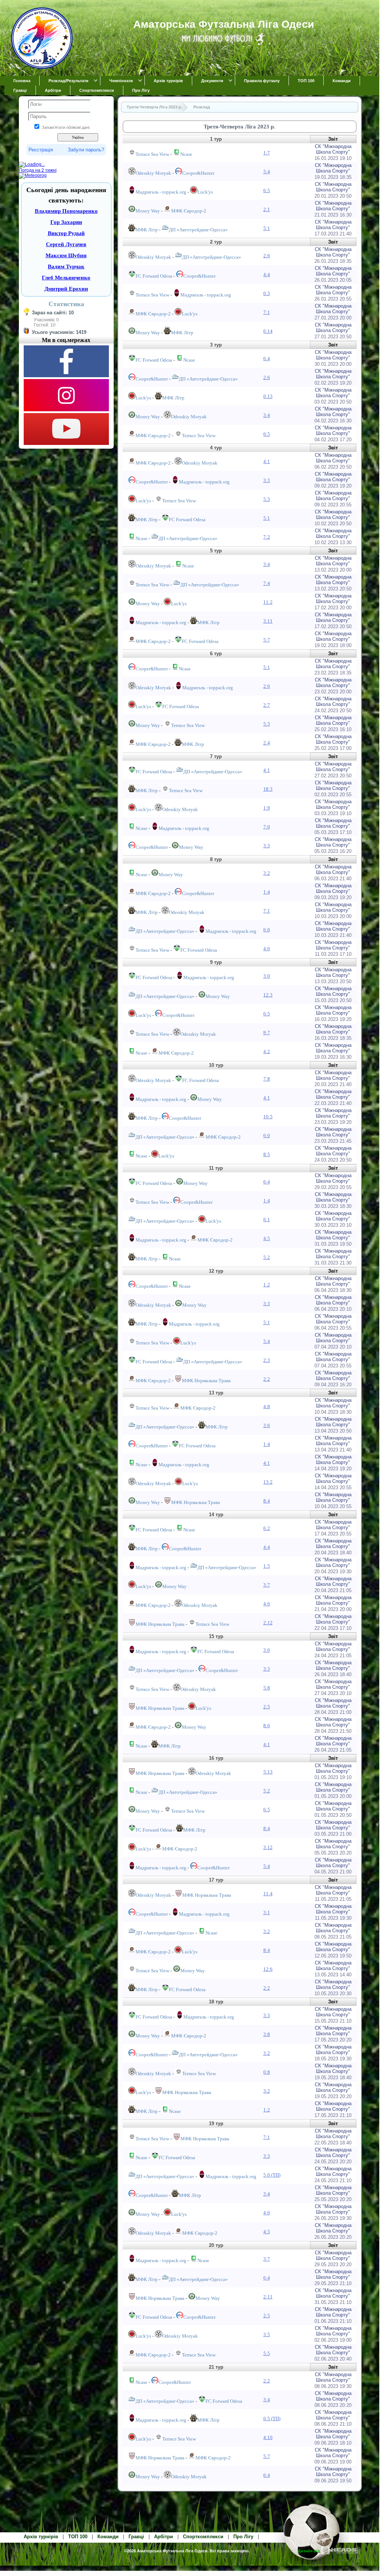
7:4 (267, 583)
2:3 (267, 1360)
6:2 (267, 1528)
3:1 (267, 1912)
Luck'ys (205, 192)
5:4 (267, 172)
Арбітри (53, 90)
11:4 (268, 1894)
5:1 (267, 228)
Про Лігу (141, 90)
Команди (342, 81)
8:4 (267, 1501)
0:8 (267, 2072)
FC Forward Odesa (154, 276)
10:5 (268, 1117)
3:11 (268, 621)
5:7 (267, 640)
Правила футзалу (262, 81)
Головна (22, 81)
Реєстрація (41, 150)
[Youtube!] (66, 443)
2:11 (268, 2297)
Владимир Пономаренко (66, 211)
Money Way (148, 211)
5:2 (267, 1257)
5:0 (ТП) (272, 2175)
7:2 (267, 537)
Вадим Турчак (66, 267)
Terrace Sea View (152, 154)
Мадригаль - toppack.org (161, 192)
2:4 (267, 743)
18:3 (268, 789)
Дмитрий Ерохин (66, 289)
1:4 (267, 892)
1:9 (267, 808)
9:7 (267, 1033)
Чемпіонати (121, 81)
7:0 (267, 827)
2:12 (268, 1623)
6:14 (268, 331)
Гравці (20, 90)
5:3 (267, 499)
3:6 (267, 1425)
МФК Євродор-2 (189, 211)
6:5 (267, 190)
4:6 (267, 949)
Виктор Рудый (66, 233)
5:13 (268, 1772)
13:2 (268, 1482)
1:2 (267, 1285)
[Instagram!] (66, 410)
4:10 (268, 2437)
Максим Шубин (66, 255)
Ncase (186, 154)
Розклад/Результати (69, 81)
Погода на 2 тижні (38, 170)
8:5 (267, 1154)
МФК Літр (147, 230)
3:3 (267, 480)
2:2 (267, 1379)
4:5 (267, 1238)
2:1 (267, 209)
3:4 (267, 415)
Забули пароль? (86, 150)
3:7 (267, 1585)
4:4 (267, 274)
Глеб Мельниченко (66, 278)
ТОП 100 (306, 81)
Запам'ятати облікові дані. (66, 127)
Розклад (202, 107)
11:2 (268, 602)
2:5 (267, 1707)
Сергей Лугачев (66, 244)
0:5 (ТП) (272, 2418)
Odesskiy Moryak (153, 173)
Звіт (333, 139)
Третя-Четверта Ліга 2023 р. (154, 107)
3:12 (268, 1847)
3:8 (267, 2034)
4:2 (267, 1051)
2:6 (267, 256)
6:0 (267, 930)
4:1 (267, 461)
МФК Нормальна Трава (206, 1381)
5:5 (267, 2353)
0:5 (267, 1014)
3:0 (267, 976)
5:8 (267, 1688)
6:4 (267, 359)
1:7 (267, 153)
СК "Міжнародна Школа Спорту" (333, 149)
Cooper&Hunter (198, 173)
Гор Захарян (66, 222)
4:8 (267, 1406)
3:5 (267, 2334)
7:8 (267, 1079)
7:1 (267, 312)
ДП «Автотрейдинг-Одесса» (198, 230)
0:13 (268, 396)
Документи (212, 81)
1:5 (267, 1566)
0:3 (267, 293)
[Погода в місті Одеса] (66, 165)
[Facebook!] (66, 376)
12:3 (268, 995)
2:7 (267, 705)
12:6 (268, 1969)
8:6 (267, 1726)
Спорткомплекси (97, 90)
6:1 (267, 1220)
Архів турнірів (168, 81)
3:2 (267, 873)
